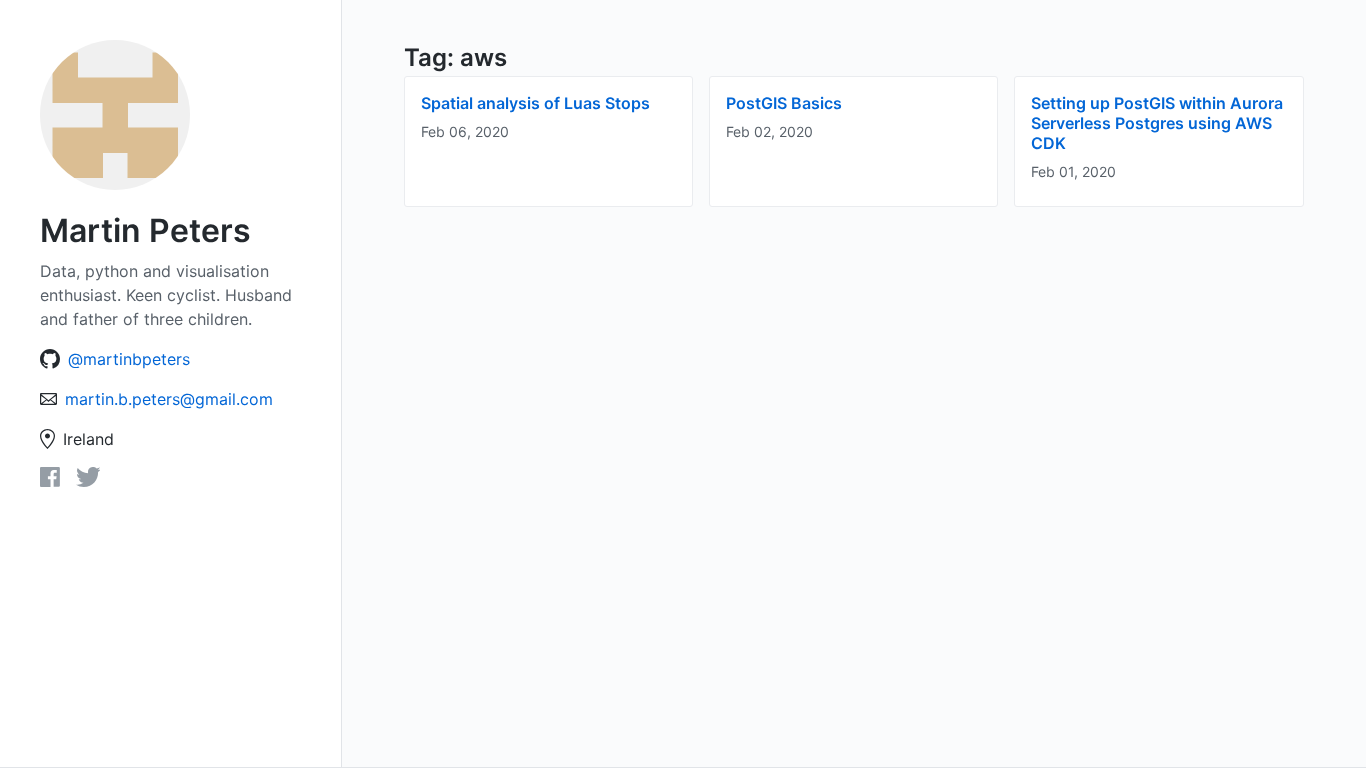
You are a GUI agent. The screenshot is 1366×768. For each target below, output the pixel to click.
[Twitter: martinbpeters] (88, 481)
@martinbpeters (129, 359)
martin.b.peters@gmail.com (169, 399)
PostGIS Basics (784, 103)
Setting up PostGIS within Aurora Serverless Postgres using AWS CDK (1157, 123)
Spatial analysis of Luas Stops (535, 103)
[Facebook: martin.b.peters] (50, 481)
